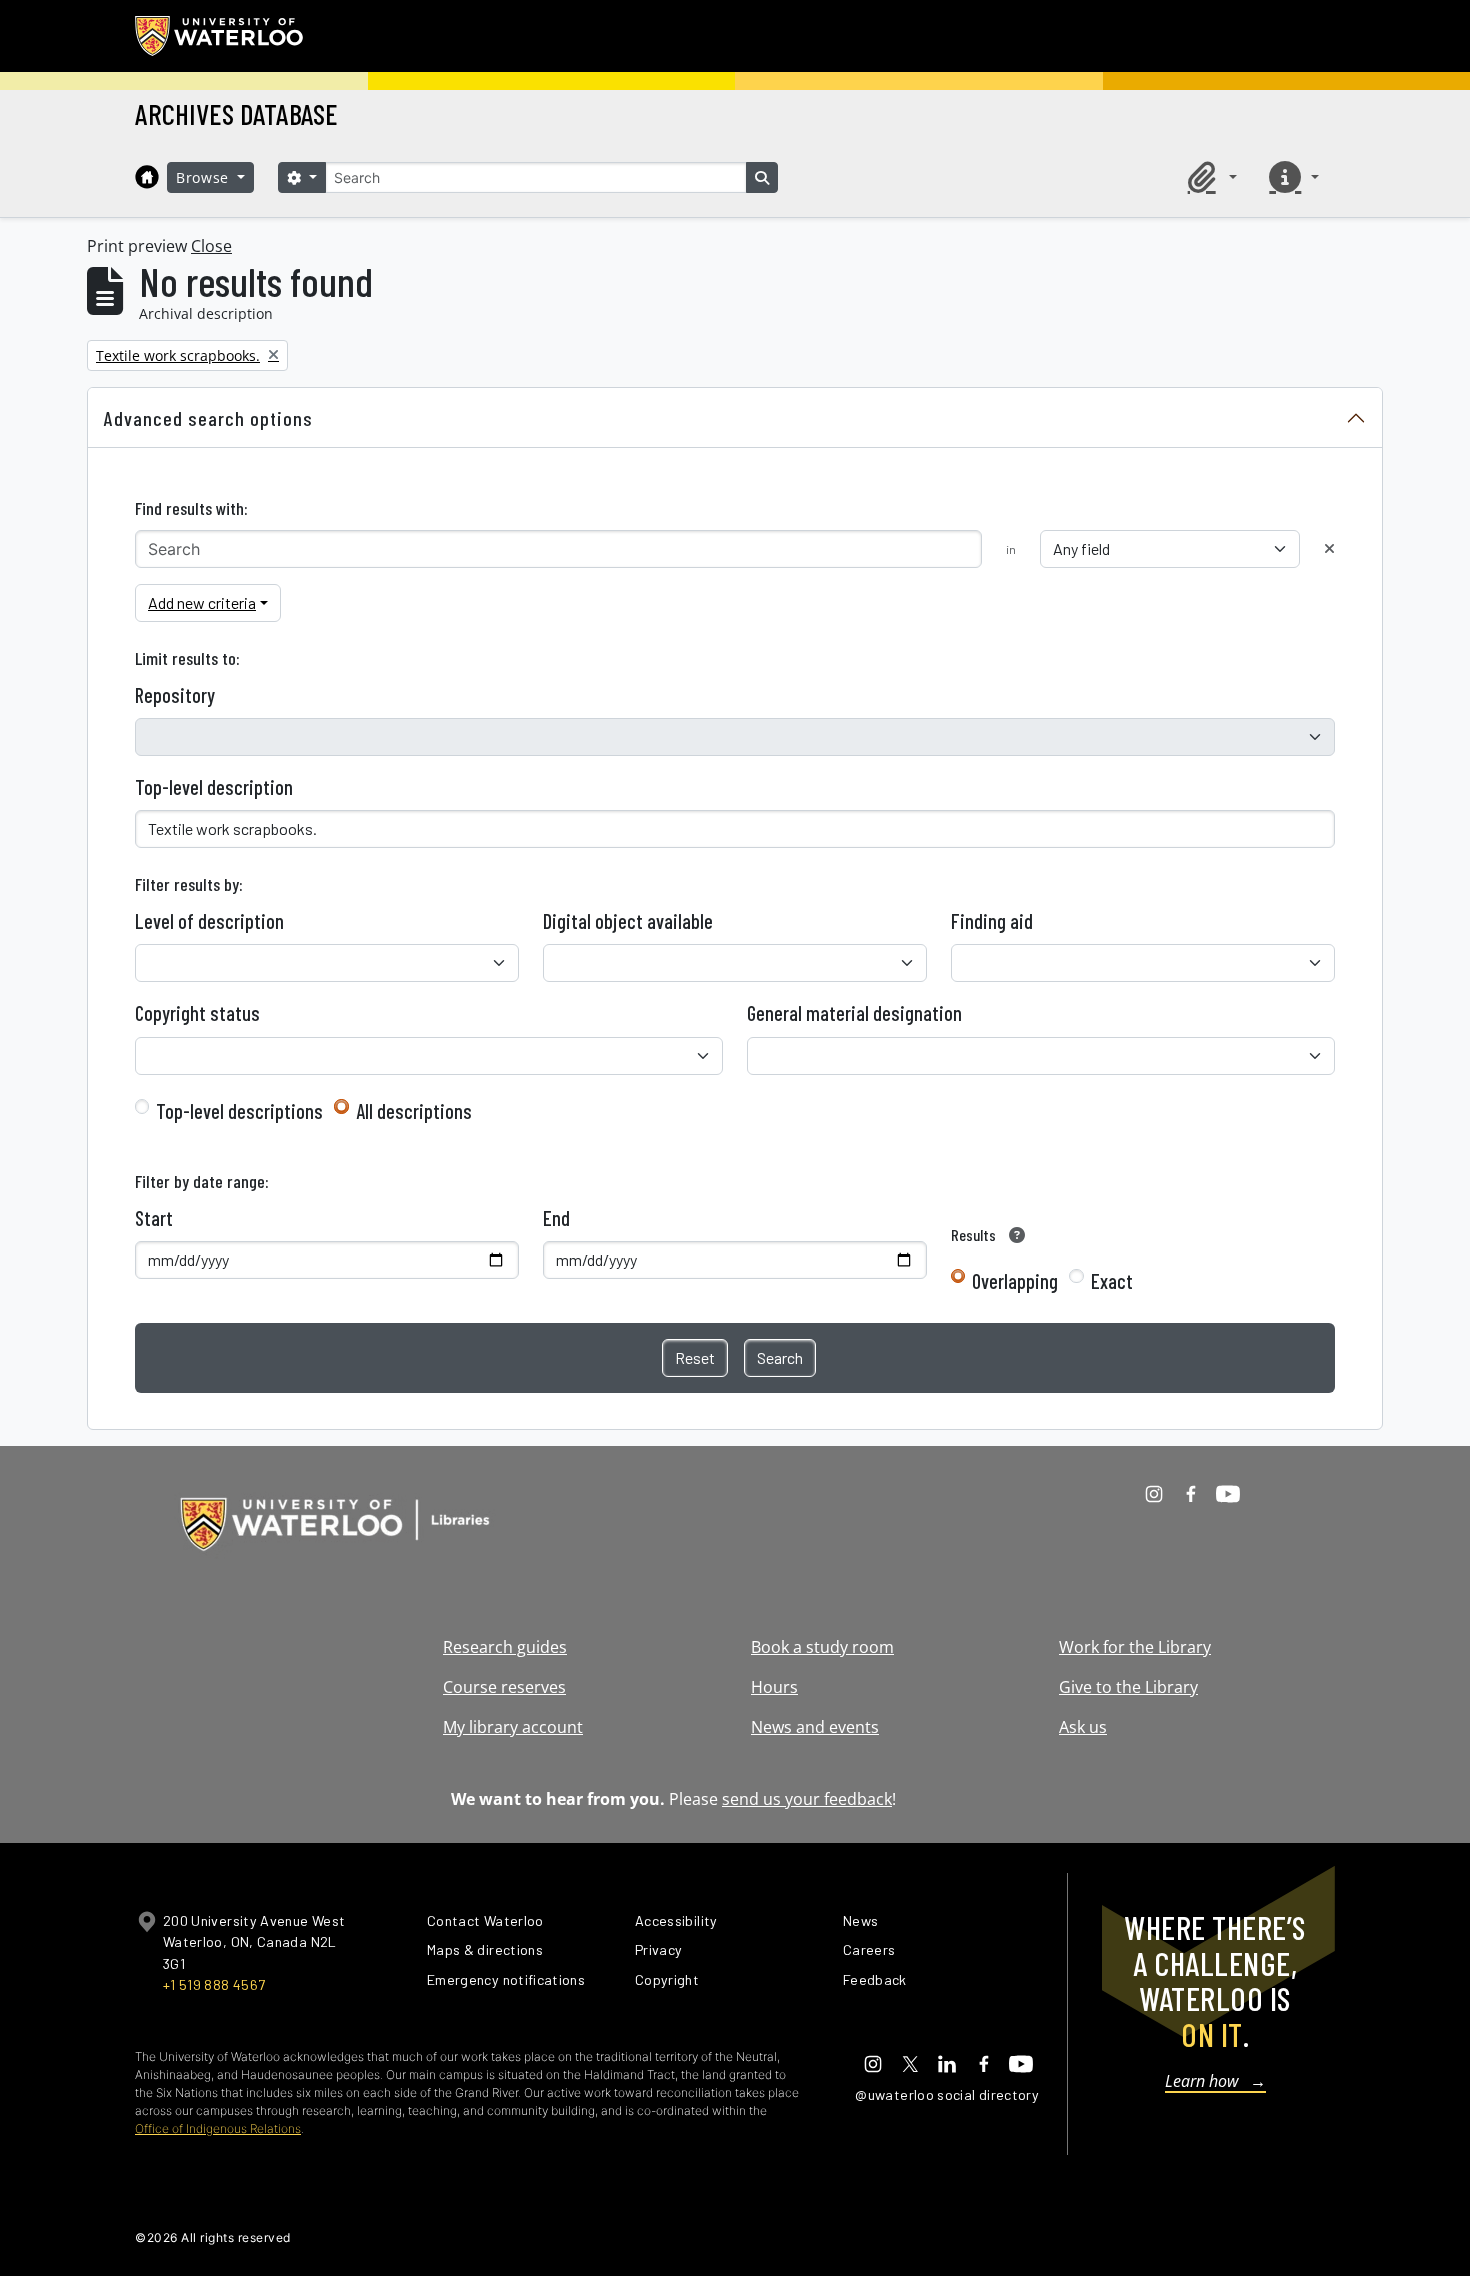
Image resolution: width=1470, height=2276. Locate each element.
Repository (175, 695)
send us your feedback (807, 1799)
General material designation (854, 1013)
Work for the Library (1135, 1647)
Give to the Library (1128, 1687)
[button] (1209, 177)
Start (154, 1218)
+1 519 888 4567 (214, 1984)
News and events (815, 1727)
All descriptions (414, 1111)
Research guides (505, 1647)
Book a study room (822, 1647)
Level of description (209, 921)
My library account (513, 1727)
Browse (205, 177)
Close (211, 246)
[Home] (147, 177)
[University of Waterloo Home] (220, 36)
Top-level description (214, 787)
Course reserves (504, 1687)
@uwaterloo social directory (947, 2094)
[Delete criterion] (1329, 548)
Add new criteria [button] (202, 602)
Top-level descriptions (239, 1111)
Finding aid (992, 921)
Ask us (1083, 1727)
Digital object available (628, 921)
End (556, 1218)
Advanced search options (208, 418)
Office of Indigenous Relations (218, 2128)
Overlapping (1015, 1281)
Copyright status (197, 1013)
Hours (774, 1687)
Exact (1112, 1281)
